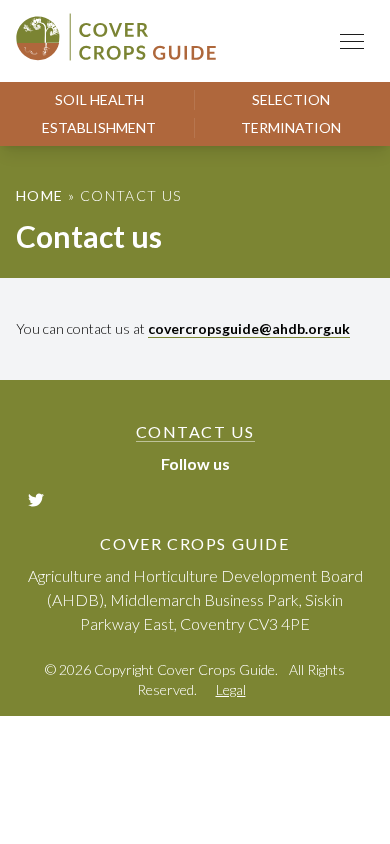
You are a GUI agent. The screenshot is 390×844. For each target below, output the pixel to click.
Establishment (99, 127)
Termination (291, 127)
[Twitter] (38, 498)
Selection (291, 99)
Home (40, 195)
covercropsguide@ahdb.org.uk (249, 328)
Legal (231, 689)
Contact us (195, 431)
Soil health (99, 99)
